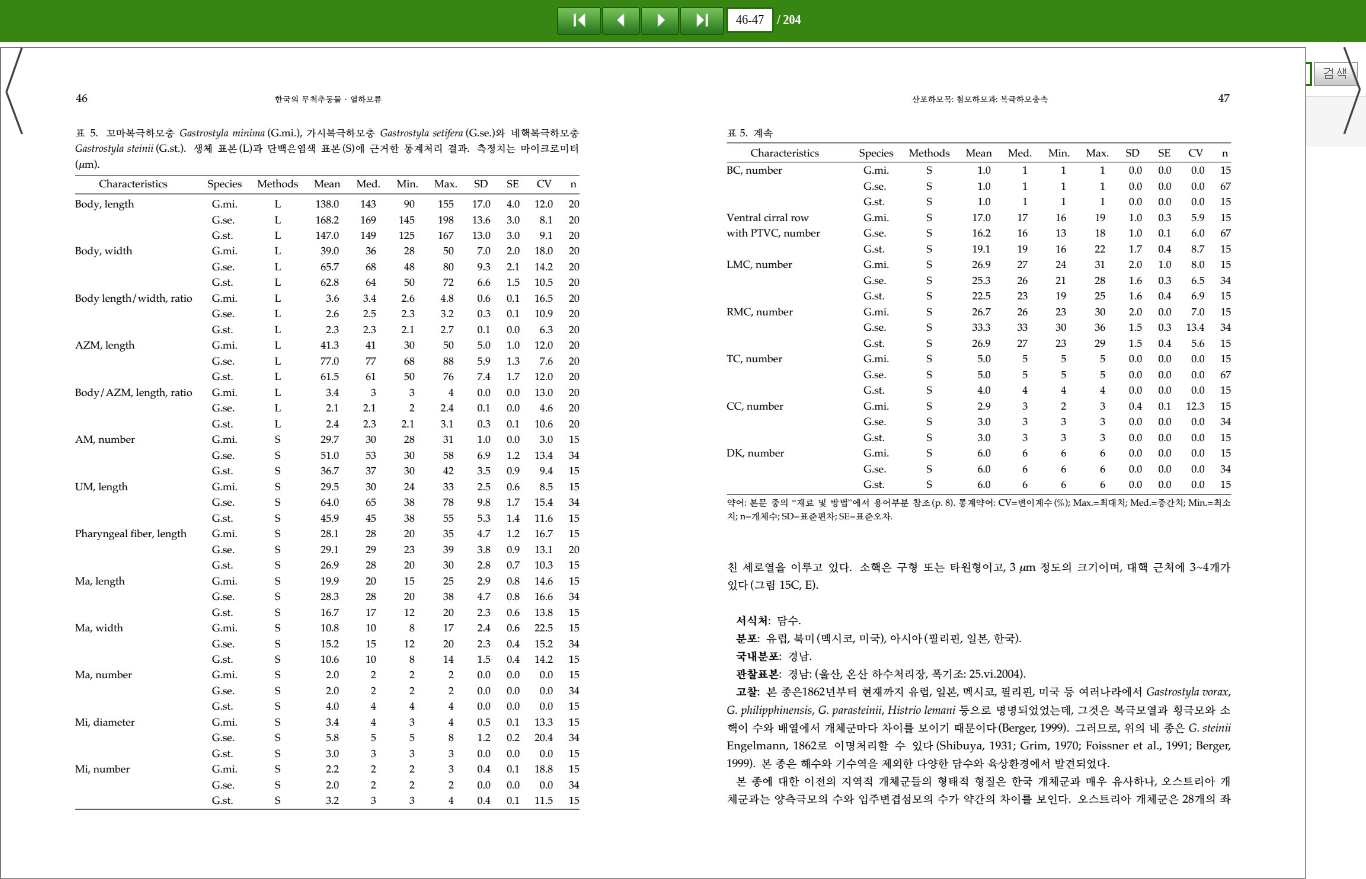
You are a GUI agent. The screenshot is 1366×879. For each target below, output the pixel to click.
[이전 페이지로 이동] (621, 20)
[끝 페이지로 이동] (702, 20)
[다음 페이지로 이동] (660, 20)
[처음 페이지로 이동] (579, 20)
